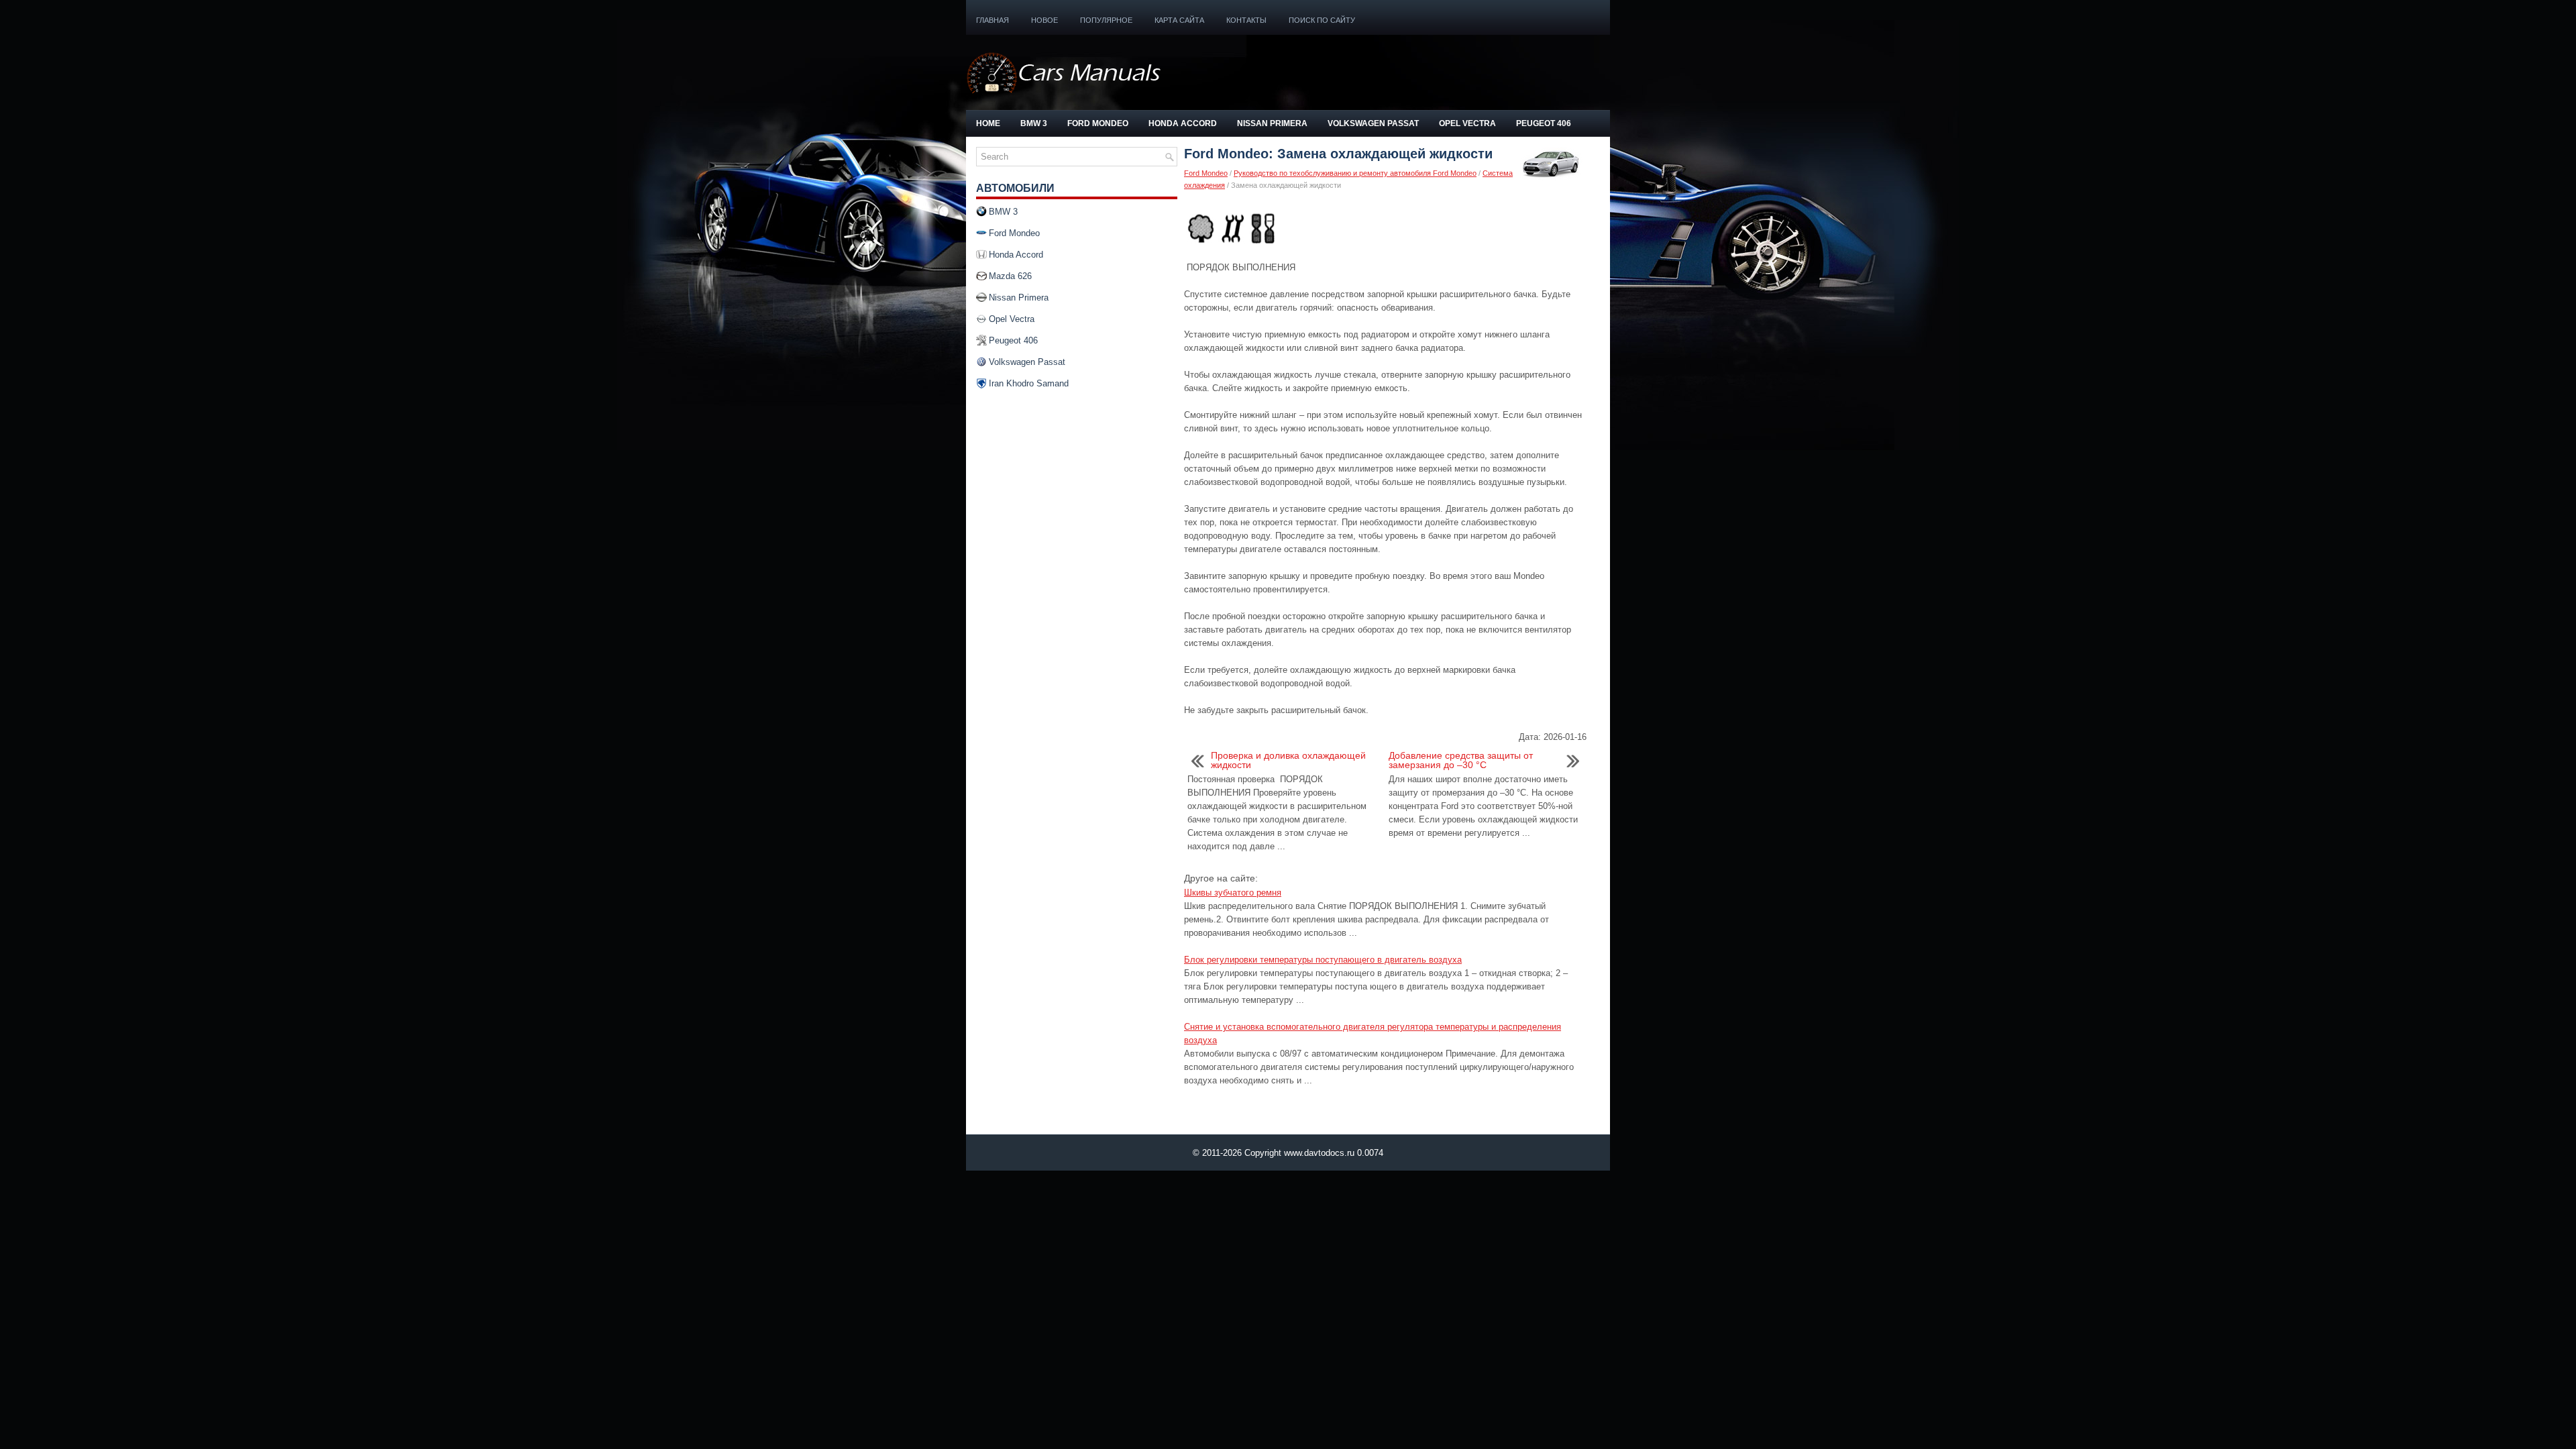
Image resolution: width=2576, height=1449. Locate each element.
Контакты (1246, 20)
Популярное (1106, 20)
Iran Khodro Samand (1029, 383)
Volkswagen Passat (1373, 123)
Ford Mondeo (1098, 123)
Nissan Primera (1272, 123)
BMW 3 (1034, 123)
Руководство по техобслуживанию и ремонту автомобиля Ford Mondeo (1355, 173)
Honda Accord (1183, 123)
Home (988, 123)
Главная (992, 20)
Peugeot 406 (1544, 123)
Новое (1044, 20)
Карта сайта (1179, 20)
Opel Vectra (1467, 123)
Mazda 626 (1010, 276)
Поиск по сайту (1322, 20)
